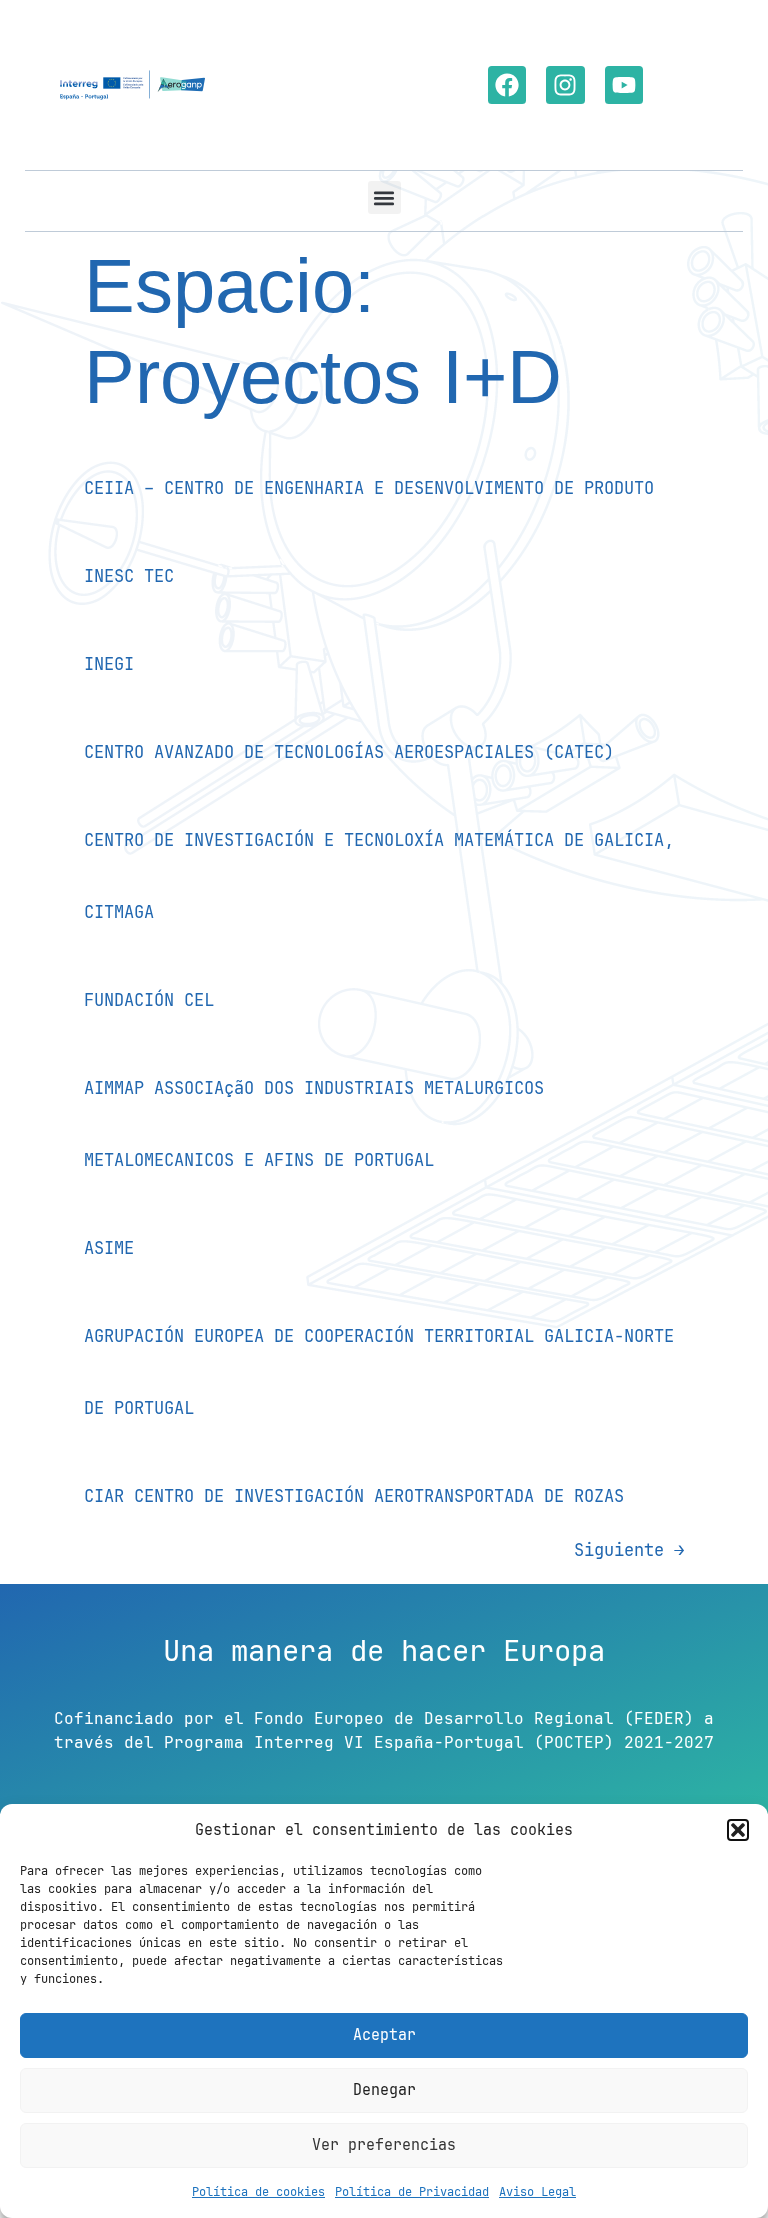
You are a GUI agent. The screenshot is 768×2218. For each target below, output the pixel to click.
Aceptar (384, 2035)
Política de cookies (258, 2192)
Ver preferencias (384, 2145)
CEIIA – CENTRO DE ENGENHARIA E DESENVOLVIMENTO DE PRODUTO (369, 488)
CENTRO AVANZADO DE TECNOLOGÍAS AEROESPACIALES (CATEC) (349, 752)
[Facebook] (507, 85)
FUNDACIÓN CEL (149, 1000)
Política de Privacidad (412, 2192)
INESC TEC (129, 576)
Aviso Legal (537, 2192)
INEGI (109, 664)
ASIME (109, 1248)
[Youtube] (624, 85)
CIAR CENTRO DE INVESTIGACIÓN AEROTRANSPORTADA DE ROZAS (354, 1496)
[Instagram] (565, 85)
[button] (738, 1830)
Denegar (384, 2090)
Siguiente (629, 1550)
